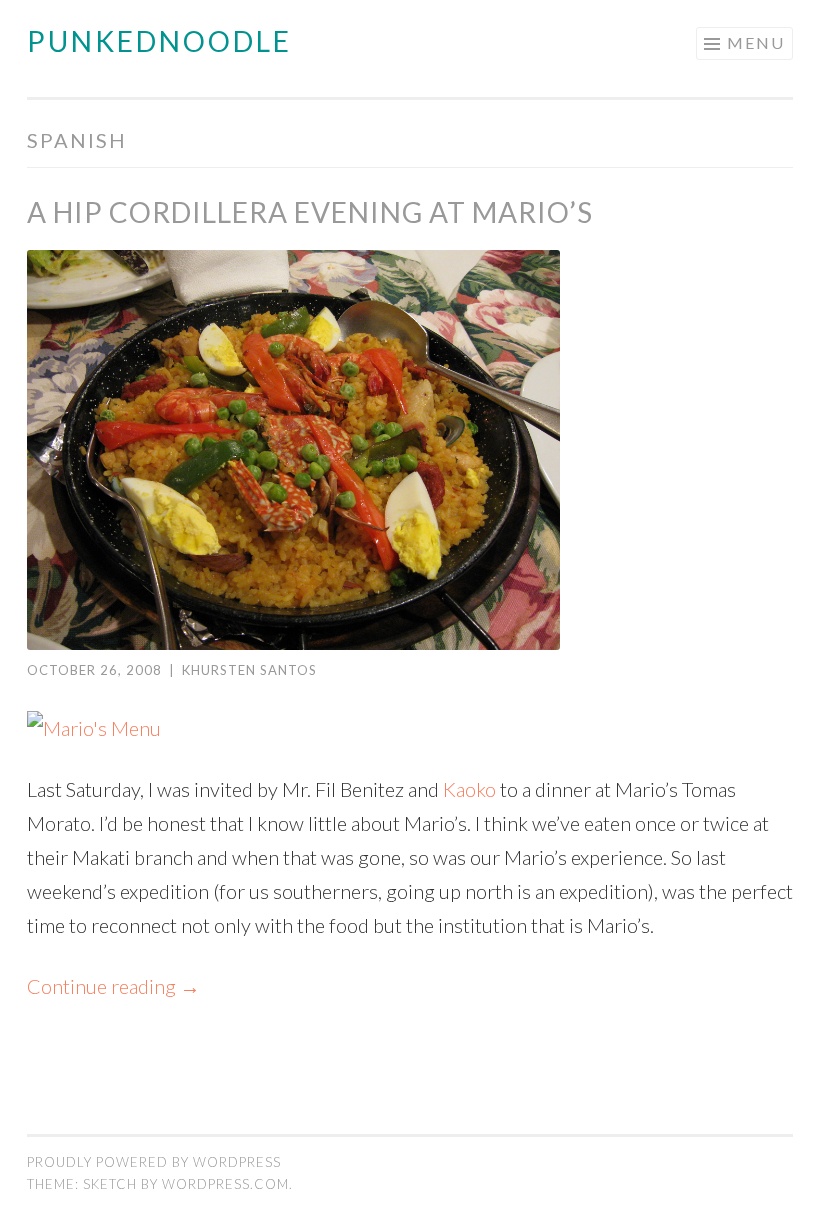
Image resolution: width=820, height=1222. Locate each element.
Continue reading (113, 986)
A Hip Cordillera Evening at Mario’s (310, 212)
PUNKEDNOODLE (159, 41)
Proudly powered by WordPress (154, 1162)
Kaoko (469, 789)
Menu (756, 42)
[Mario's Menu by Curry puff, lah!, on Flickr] (94, 728)
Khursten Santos (249, 670)
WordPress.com (225, 1184)
